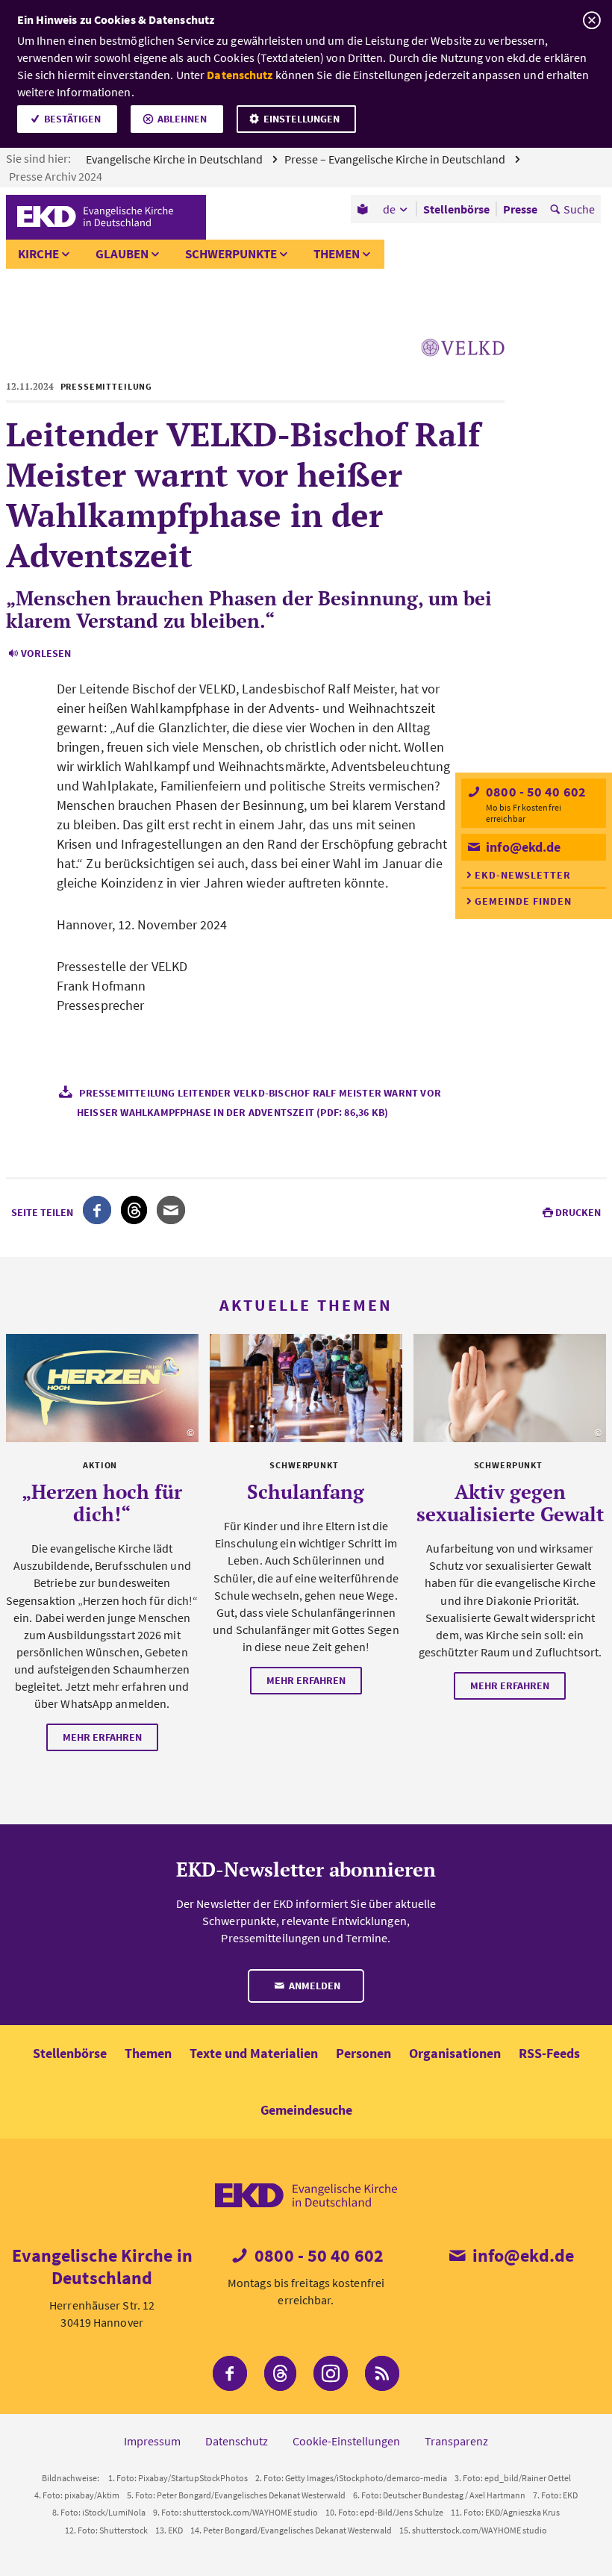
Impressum (152, 2441)
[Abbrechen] (591, 21)
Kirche (38, 254)
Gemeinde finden (523, 901)
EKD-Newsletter (523, 875)
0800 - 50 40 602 (534, 792)
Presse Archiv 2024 (57, 176)
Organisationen (455, 2053)
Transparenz (456, 2441)
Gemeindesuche (306, 2110)
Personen (363, 2053)
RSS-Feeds (549, 2053)
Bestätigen (72, 119)
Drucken (578, 1212)
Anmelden (313, 1986)
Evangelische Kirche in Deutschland (175, 159)
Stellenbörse (70, 2053)
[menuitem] (364, 209)
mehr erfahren (102, 1737)
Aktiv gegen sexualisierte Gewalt (510, 1503)
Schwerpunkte (231, 254)
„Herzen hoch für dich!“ (102, 1503)
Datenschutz (240, 75)
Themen (337, 254)
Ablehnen (182, 119)
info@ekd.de (522, 847)
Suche (579, 209)
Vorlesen (46, 653)
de (389, 209)
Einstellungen (302, 119)
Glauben (122, 254)
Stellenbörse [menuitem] (456, 209)
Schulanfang (306, 1491)
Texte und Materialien (254, 2053)
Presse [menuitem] (520, 209)
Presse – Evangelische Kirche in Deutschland (396, 159)
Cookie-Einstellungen (346, 2441)
